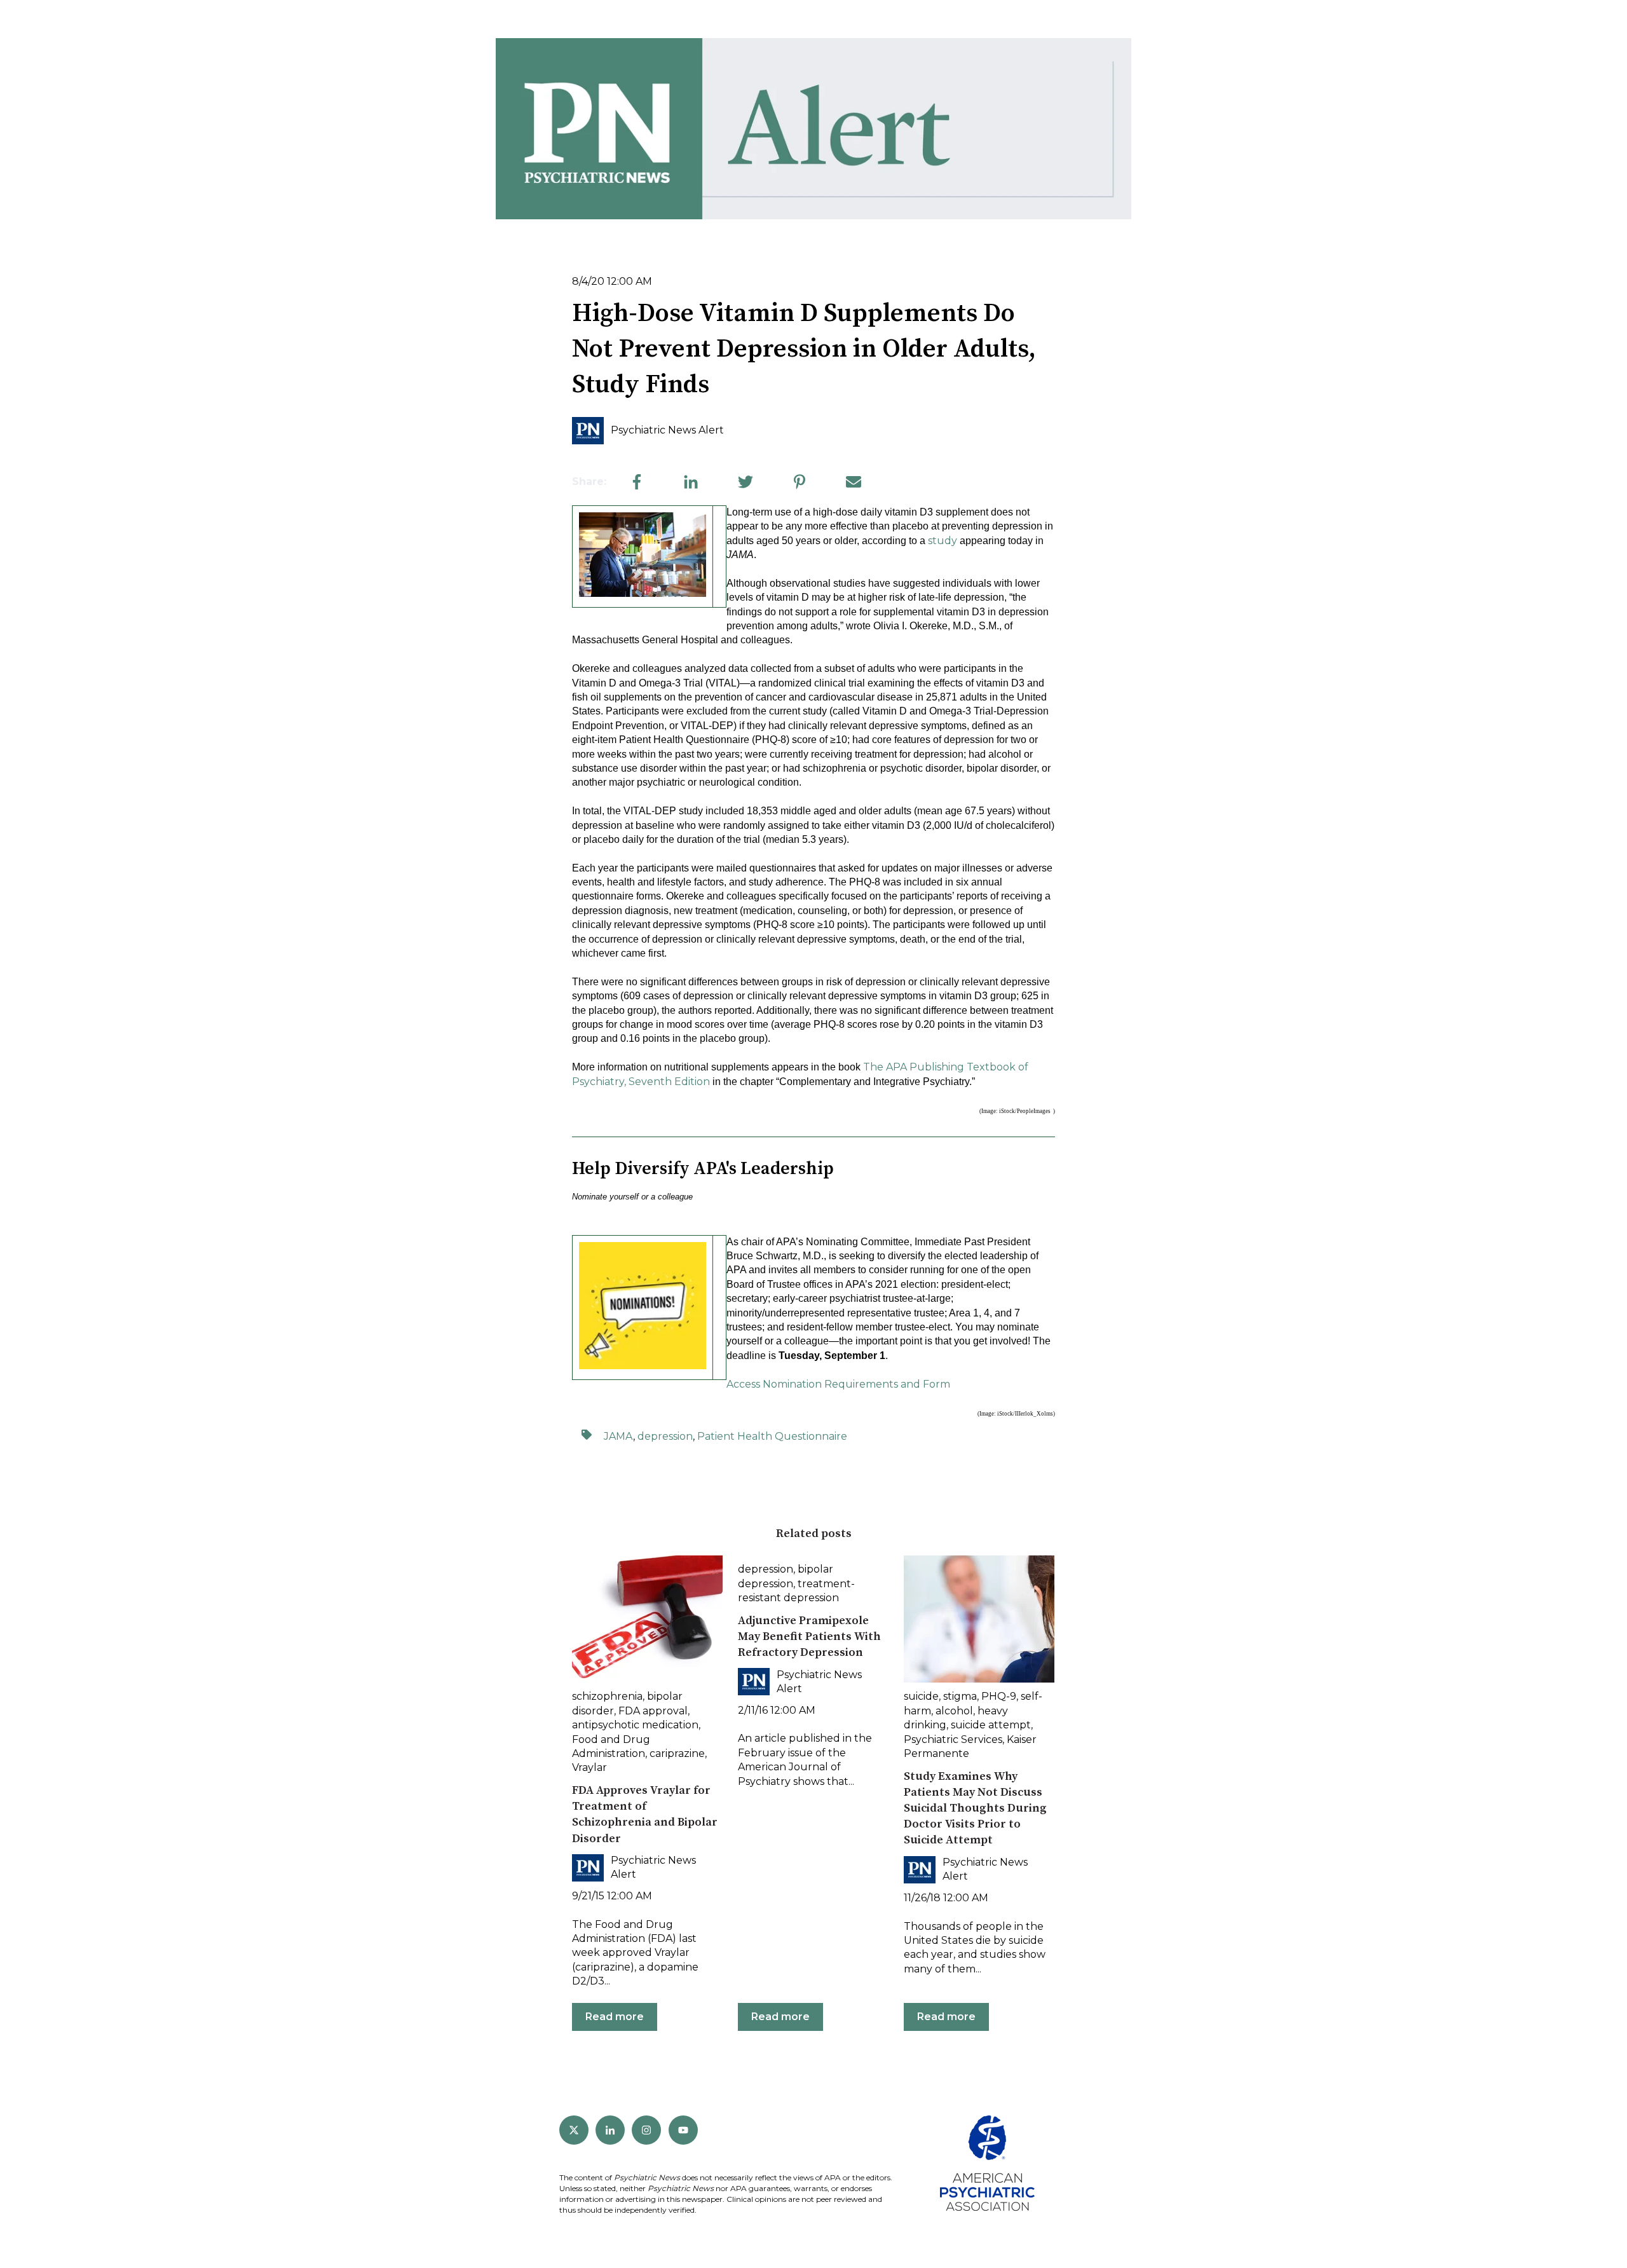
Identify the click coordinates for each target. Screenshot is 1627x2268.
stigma (960, 1696)
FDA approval (653, 1711)
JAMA (618, 1436)
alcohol (954, 1711)
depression (665, 1436)
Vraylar (589, 1767)
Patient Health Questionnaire (772, 1436)
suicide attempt (991, 1725)
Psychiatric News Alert (667, 430)
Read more (615, 2017)
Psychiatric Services (953, 1739)
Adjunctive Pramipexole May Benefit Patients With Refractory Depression (809, 1636)
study (943, 541)
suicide (921, 1696)
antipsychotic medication (635, 1725)
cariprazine (677, 1753)
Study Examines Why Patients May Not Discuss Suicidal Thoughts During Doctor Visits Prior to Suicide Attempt (975, 1808)
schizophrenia (607, 1696)
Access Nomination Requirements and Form (838, 1384)
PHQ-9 (999, 1696)
